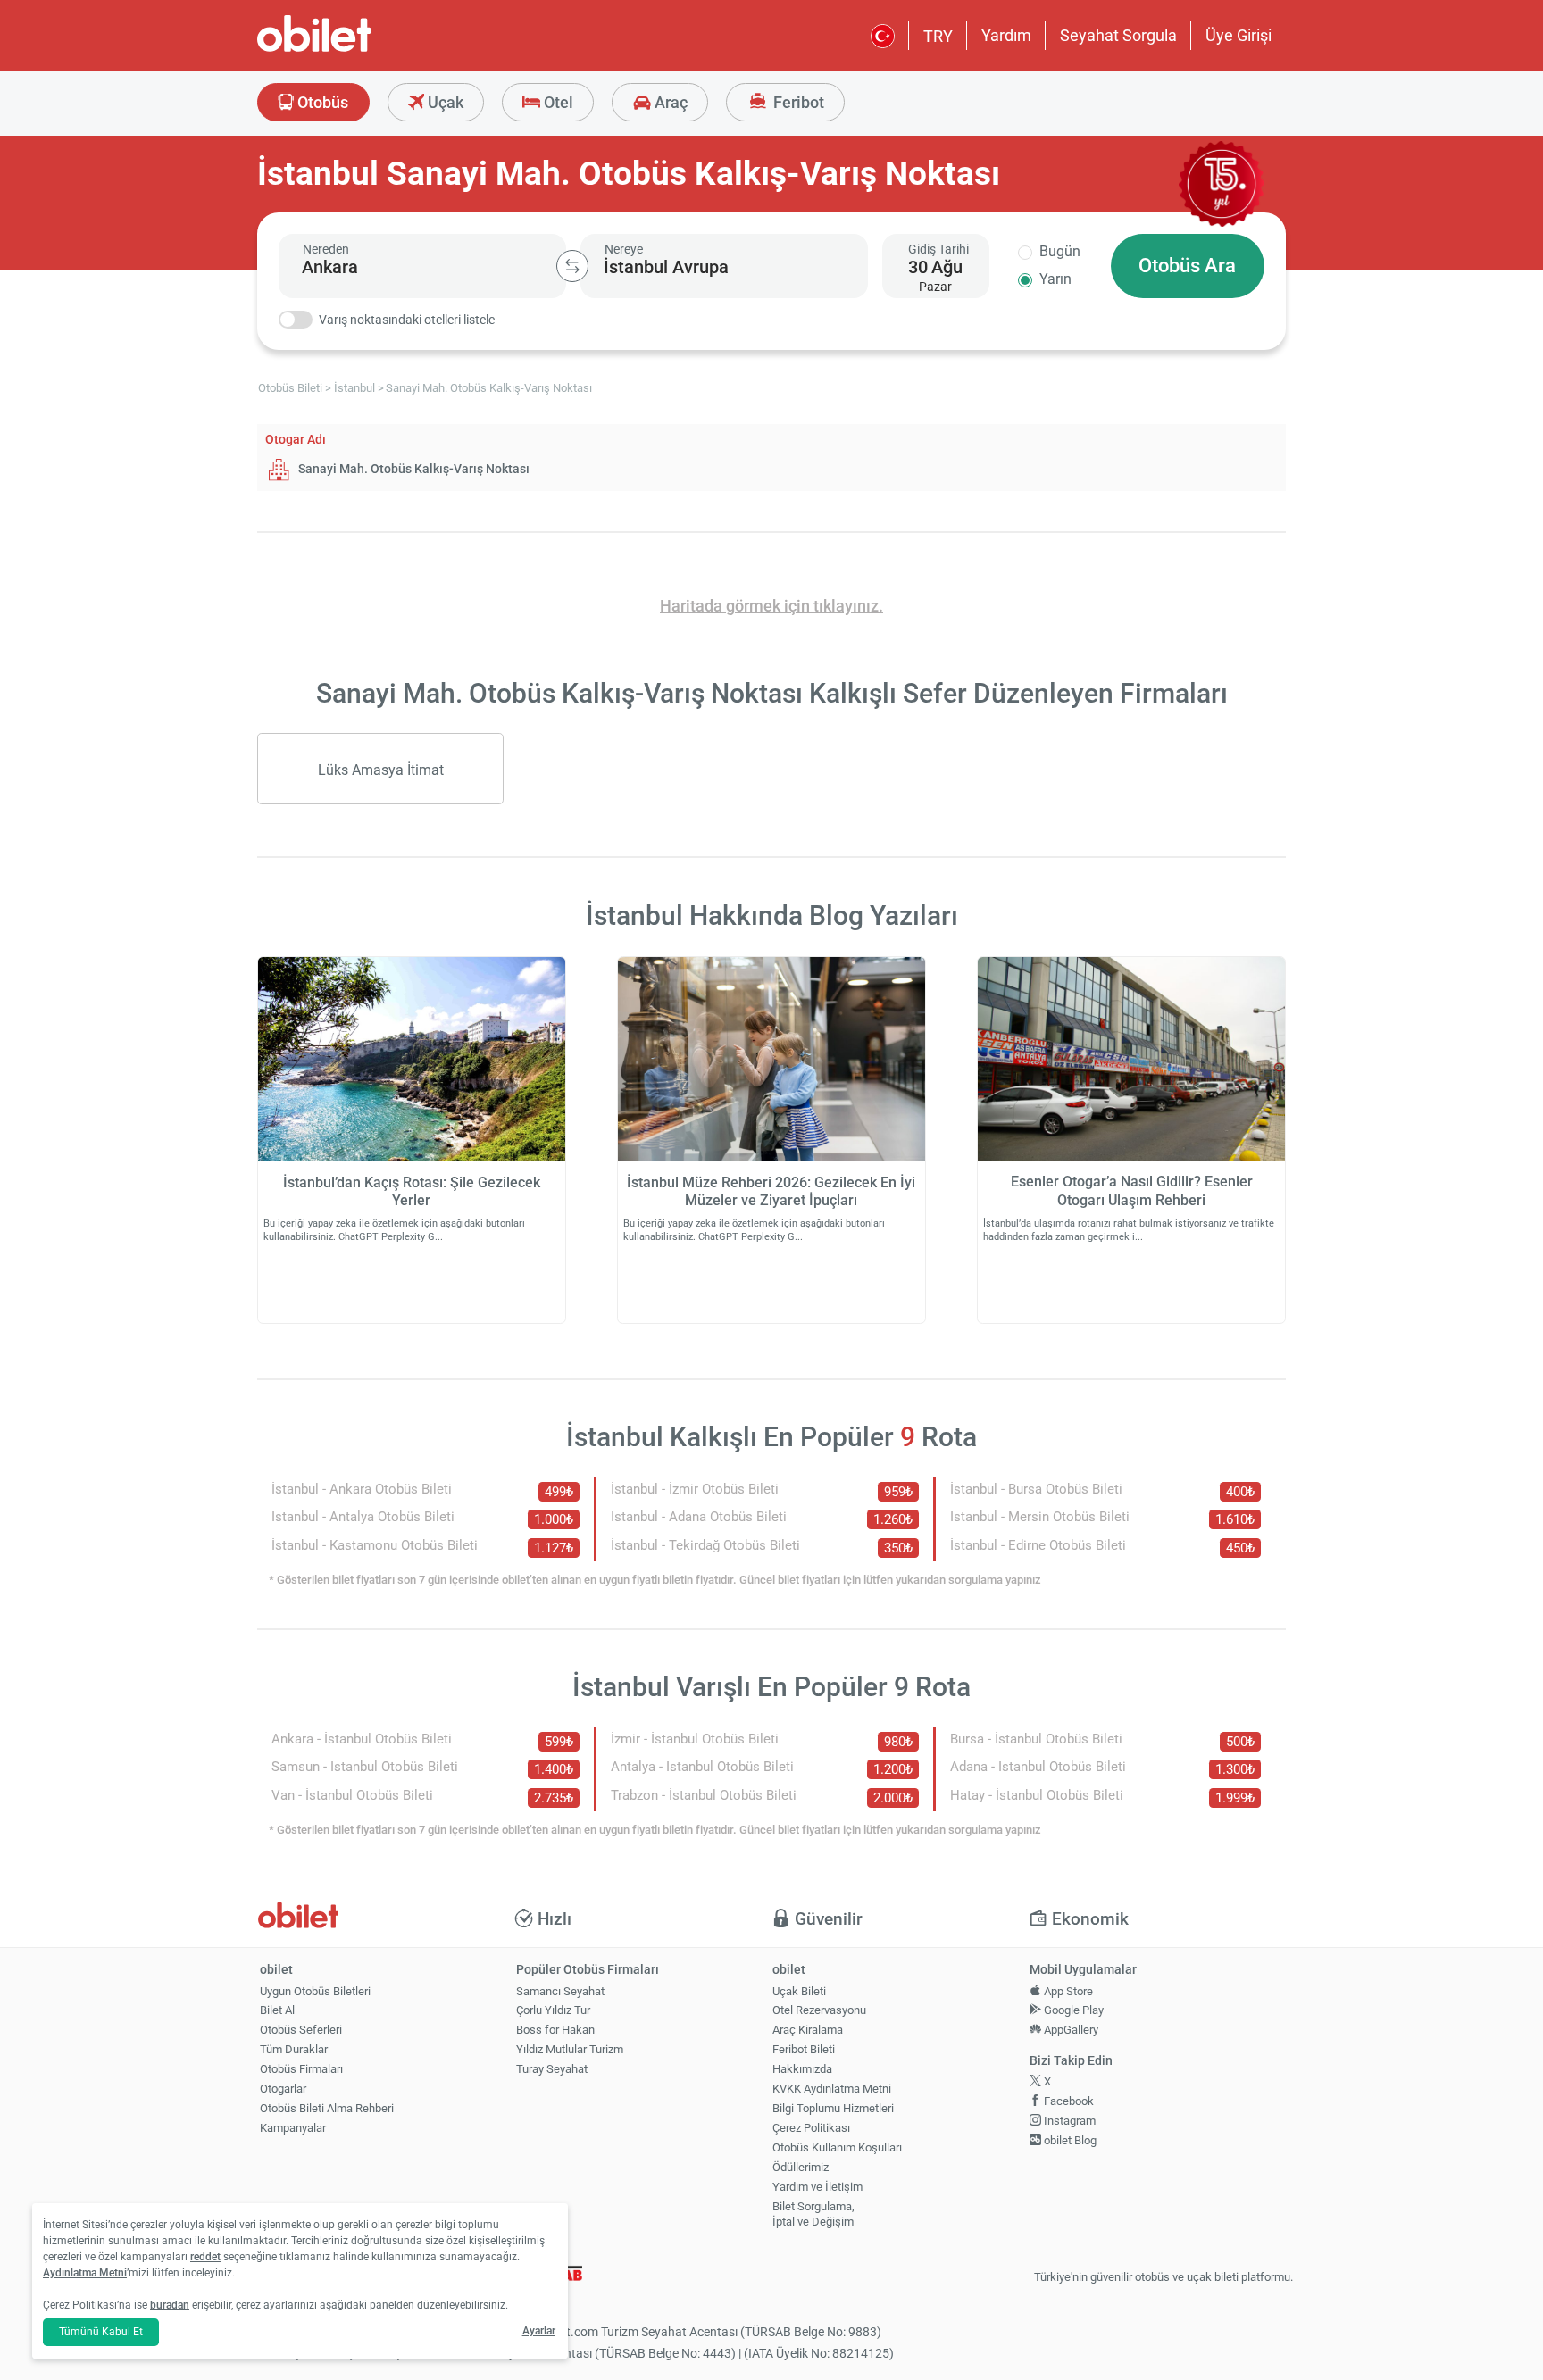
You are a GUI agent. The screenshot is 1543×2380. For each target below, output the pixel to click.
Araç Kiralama (808, 2030)
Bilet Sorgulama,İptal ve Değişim (813, 2214)
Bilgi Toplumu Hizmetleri (833, 2108)
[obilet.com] (357, 50)
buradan (170, 2305)
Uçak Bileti (799, 1991)
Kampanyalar (293, 2128)
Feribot (797, 102)
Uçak (444, 102)
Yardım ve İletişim (817, 2187)
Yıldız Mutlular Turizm (570, 2049)
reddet (205, 2257)
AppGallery (1070, 2030)
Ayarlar (539, 2331)
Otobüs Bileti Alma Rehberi (327, 2108)
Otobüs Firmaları (301, 2069)
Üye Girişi (1239, 35)
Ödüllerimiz (801, 2167)
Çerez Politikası (811, 2128)
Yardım (1006, 35)
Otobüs (321, 102)
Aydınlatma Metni (85, 2273)
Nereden (326, 249)
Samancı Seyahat (560, 1991)
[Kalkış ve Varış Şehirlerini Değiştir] (572, 266)
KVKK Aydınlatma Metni (832, 2089)
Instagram (1068, 2121)
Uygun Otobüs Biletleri (315, 1991)
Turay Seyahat (552, 2069)
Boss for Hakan (555, 2030)
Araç (669, 102)
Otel (557, 102)
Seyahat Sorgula (1118, 35)
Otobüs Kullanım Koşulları (837, 2147)
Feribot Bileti (804, 2049)
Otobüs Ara (1187, 266)
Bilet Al (277, 2010)
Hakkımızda (802, 2069)
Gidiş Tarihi (938, 249)
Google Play (1072, 2010)
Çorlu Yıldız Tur (553, 2010)
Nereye (624, 249)
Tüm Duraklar (294, 2049)
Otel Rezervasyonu (819, 2010)
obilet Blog (1069, 2140)
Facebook (1068, 2101)
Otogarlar (283, 2089)
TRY (938, 36)
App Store (1067, 1991)
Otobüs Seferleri (301, 2030)
